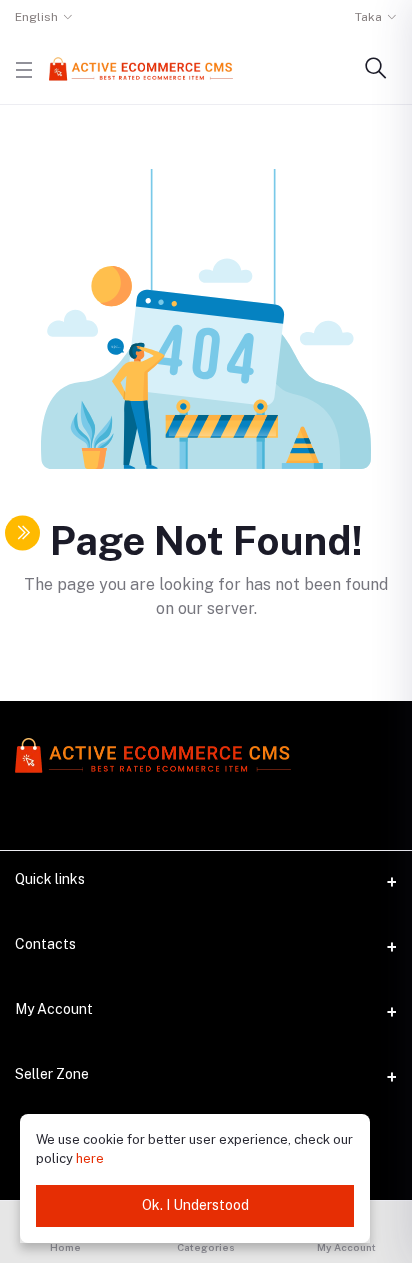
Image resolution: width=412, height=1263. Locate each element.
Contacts (45, 944)
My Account (54, 1009)
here (90, 1158)
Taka (368, 17)
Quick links (50, 879)
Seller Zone (52, 1074)
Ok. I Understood (195, 1205)
